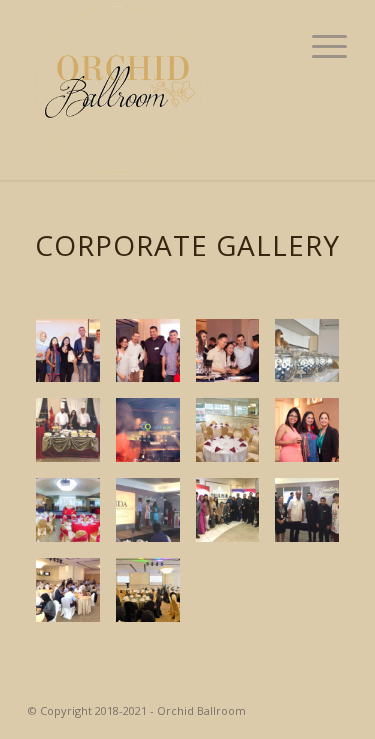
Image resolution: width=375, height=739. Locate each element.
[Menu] (319, 45)
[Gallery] (228, 430)
